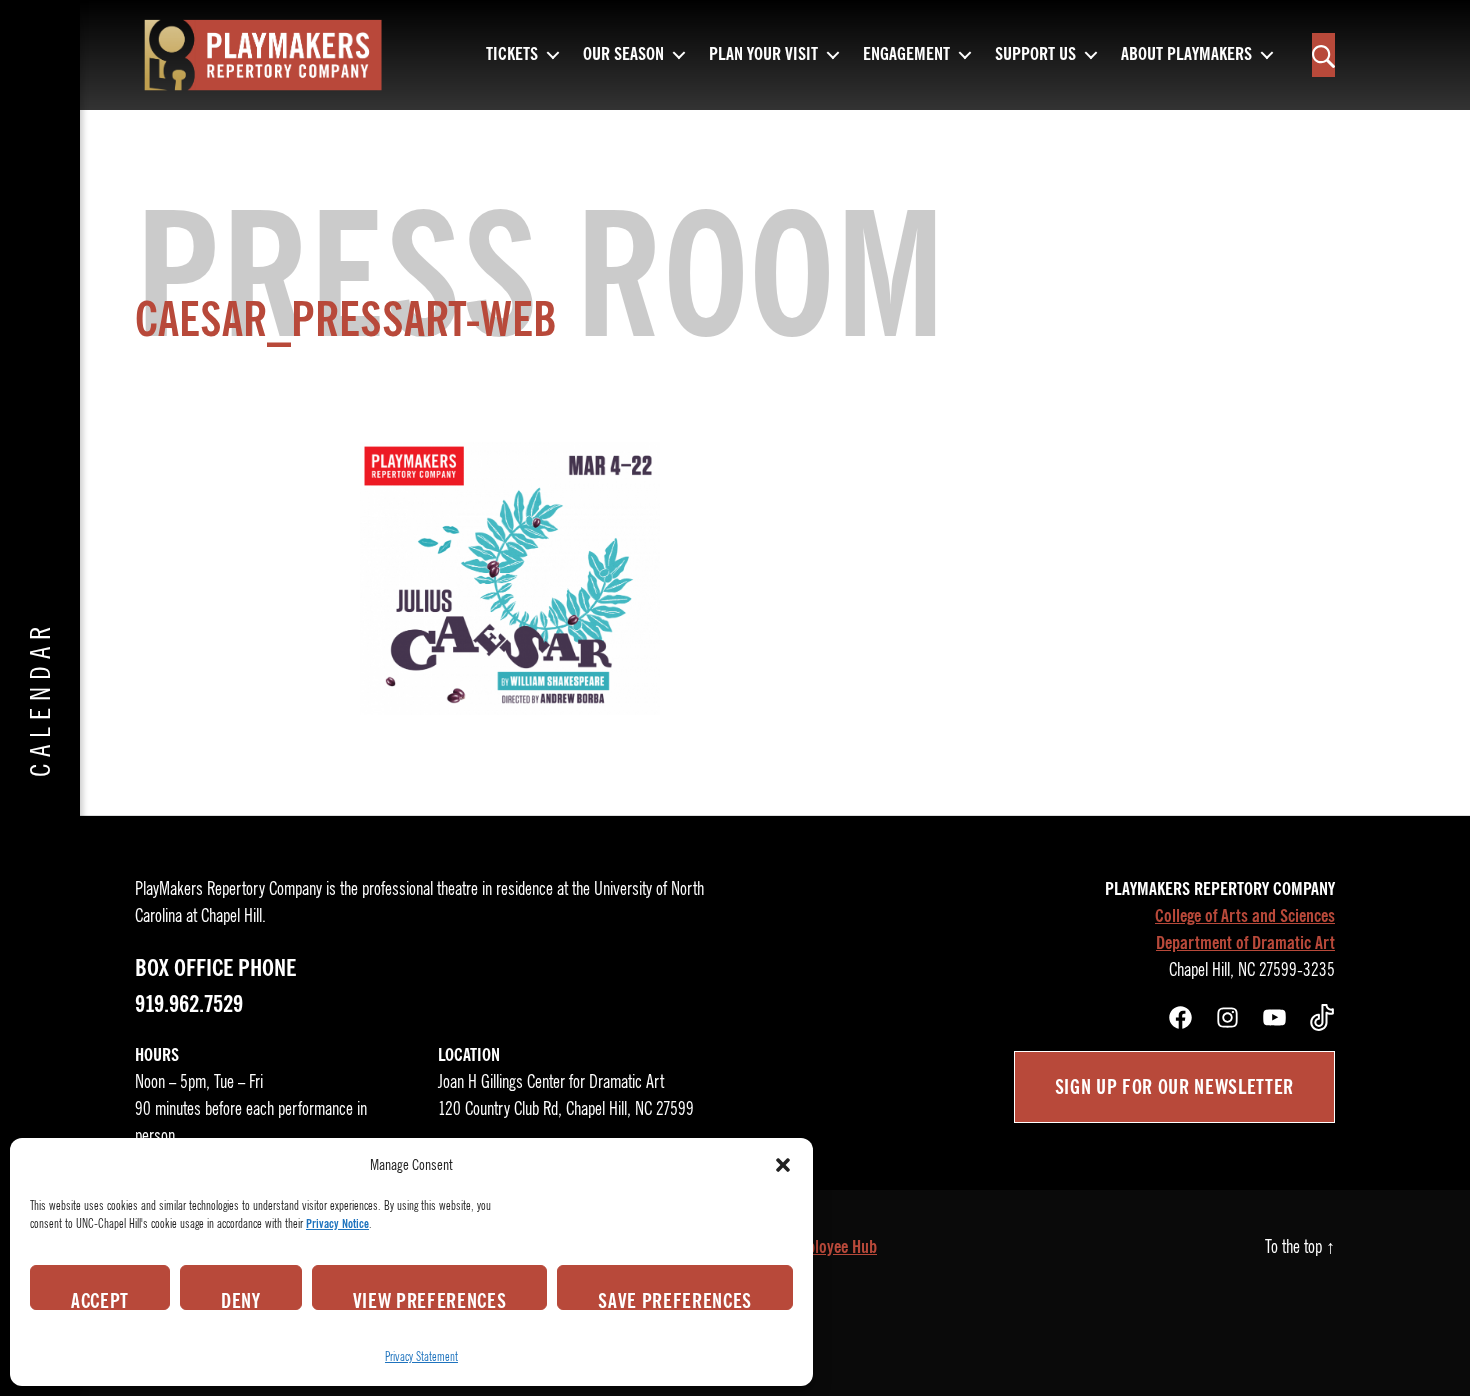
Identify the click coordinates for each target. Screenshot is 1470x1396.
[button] (783, 1165)
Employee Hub (832, 1247)
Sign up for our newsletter (1174, 1087)
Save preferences (675, 1299)
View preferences (430, 1299)
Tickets (512, 55)
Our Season (623, 55)
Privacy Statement (421, 1356)
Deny (241, 1299)
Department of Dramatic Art (1245, 943)
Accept (100, 1299)
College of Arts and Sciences (1245, 916)
